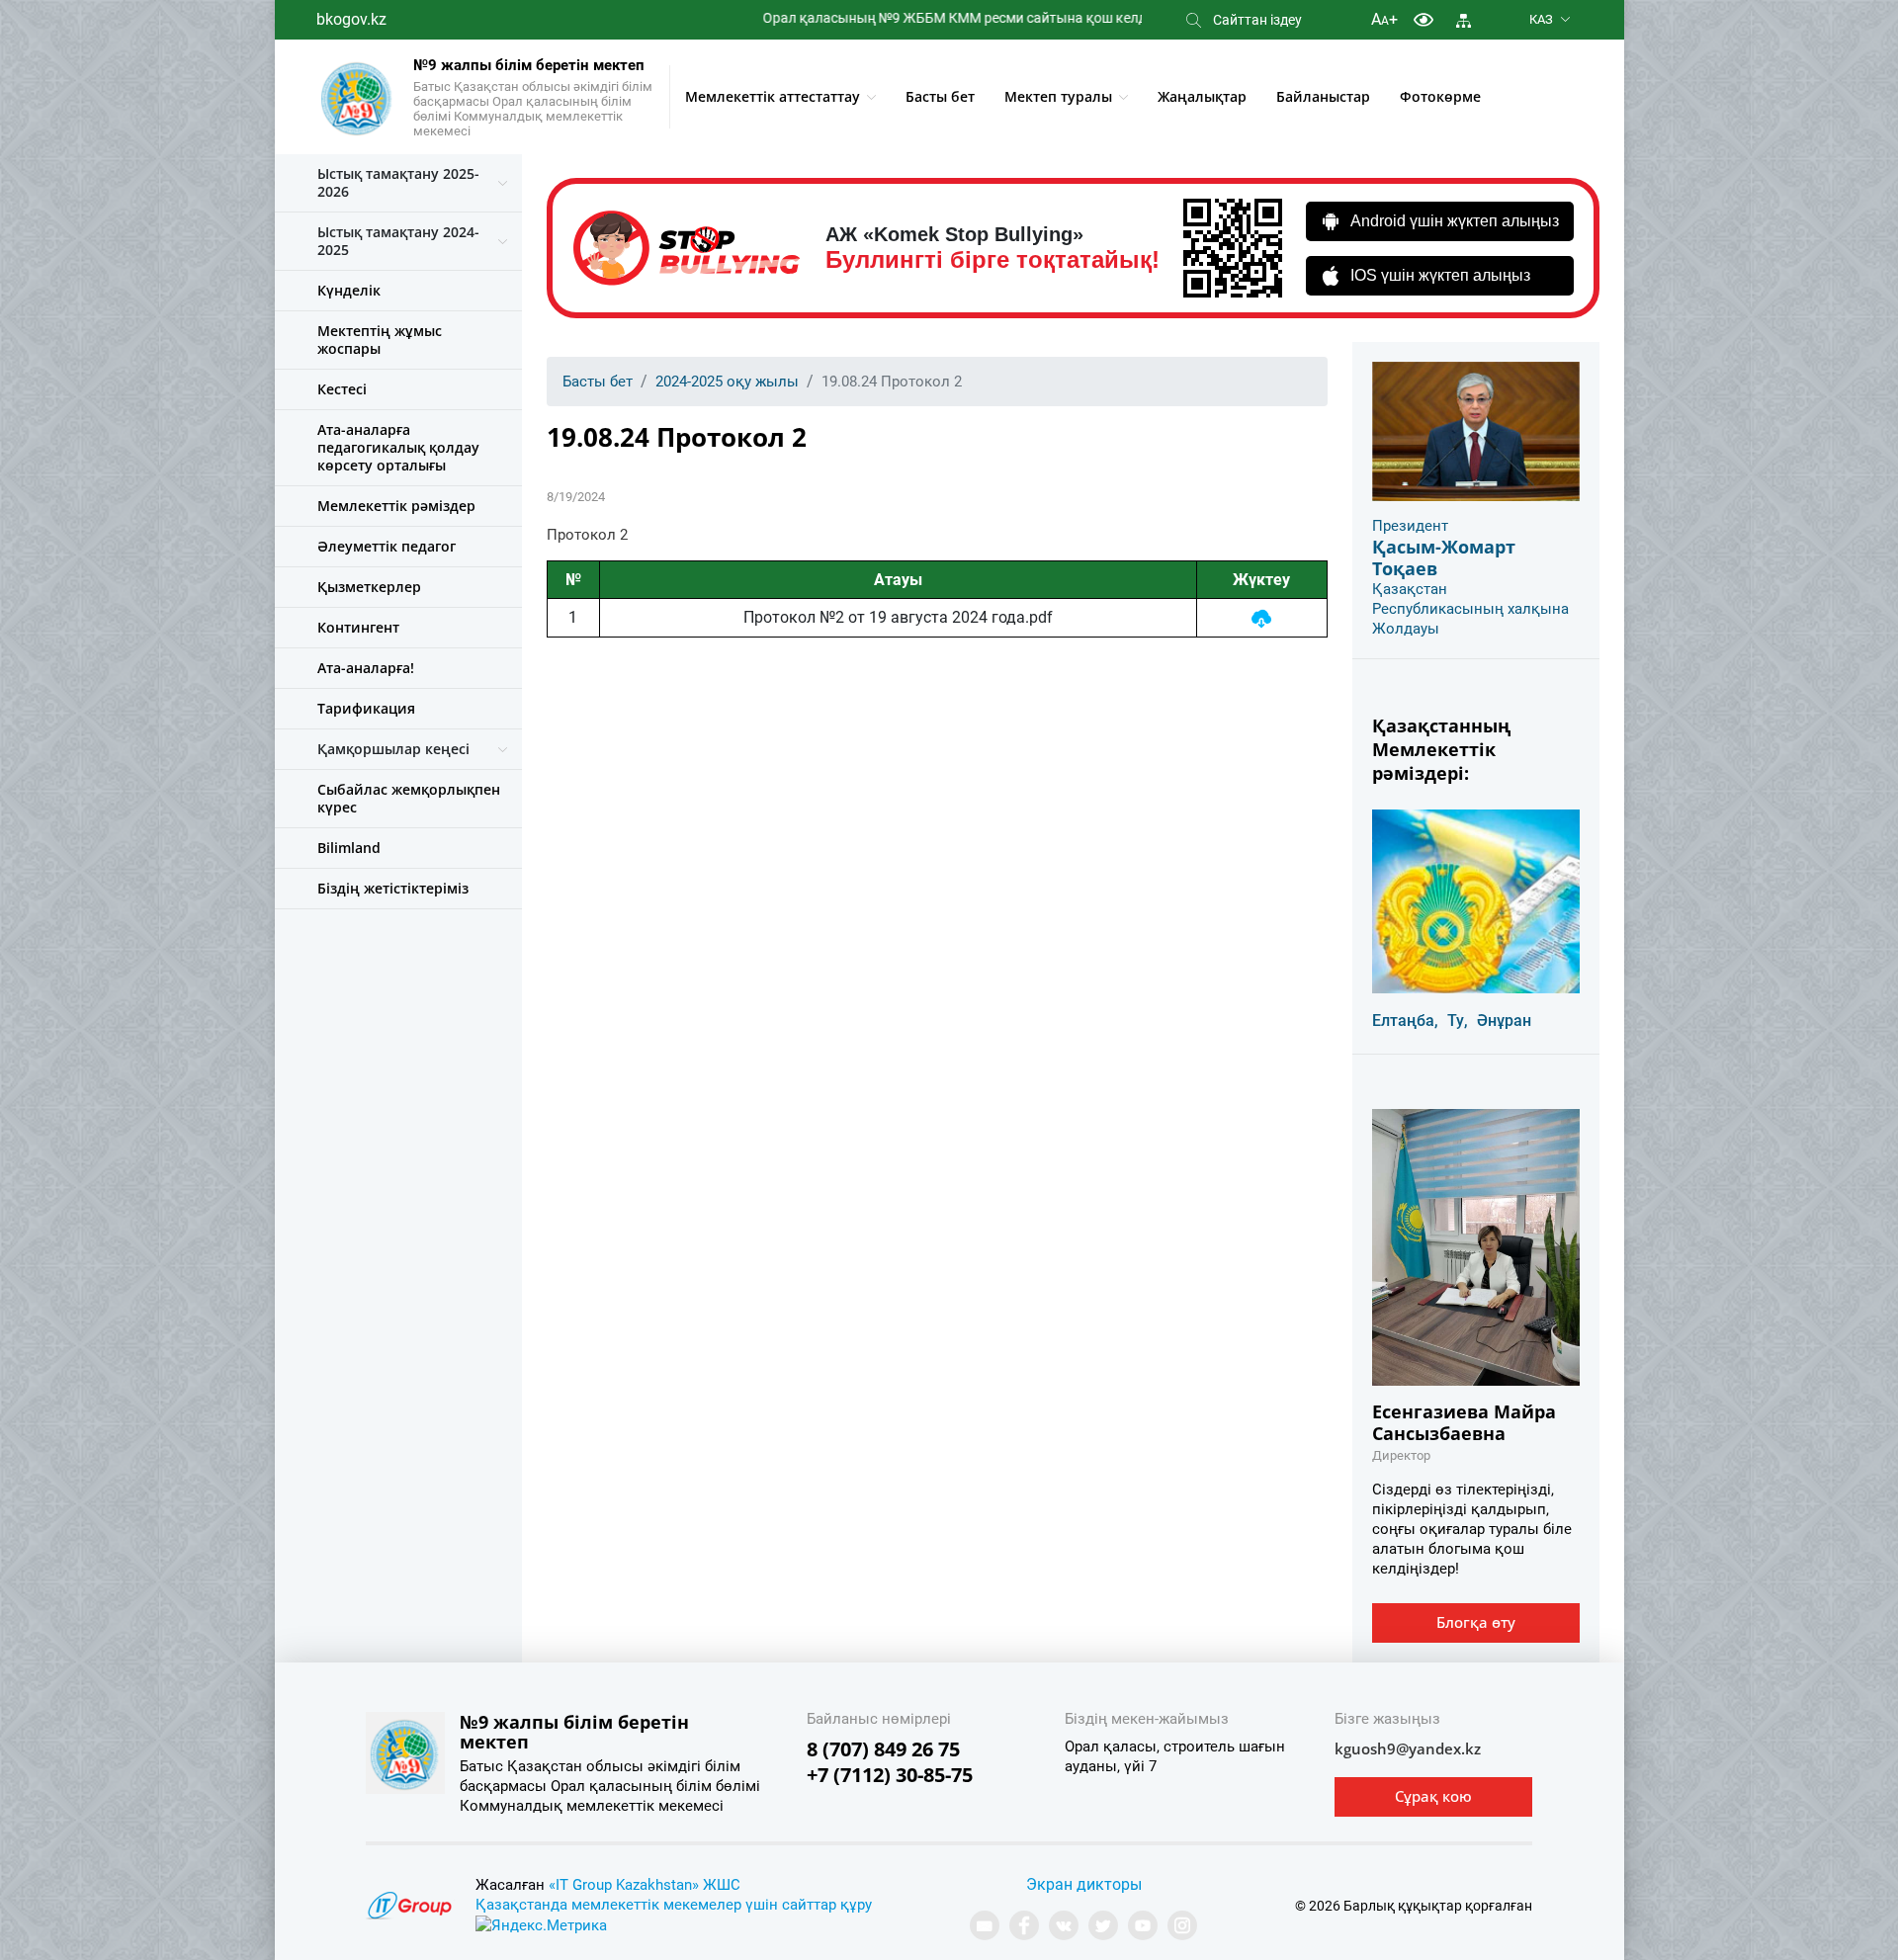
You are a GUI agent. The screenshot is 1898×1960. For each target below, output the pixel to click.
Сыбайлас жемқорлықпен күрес (409, 798)
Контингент (358, 627)
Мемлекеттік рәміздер (396, 506)
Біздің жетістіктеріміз (393, 888)
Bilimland (349, 848)
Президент (1410, 526)
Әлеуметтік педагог (387, 546)
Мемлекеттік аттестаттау (773, 96)
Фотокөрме (1440, 96)
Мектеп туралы (1058, 96)
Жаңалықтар (1202, 96)
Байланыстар (1323, 96)
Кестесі (342, 389)
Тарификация (366, 708)
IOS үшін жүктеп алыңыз (1440, 275)
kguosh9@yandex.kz (1408, 1748)
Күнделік (349, 290)
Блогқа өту (1476, 1622)
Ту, (1458, 1021)
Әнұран (1504, 1021)
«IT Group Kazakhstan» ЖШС (645, 1885)
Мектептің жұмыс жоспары (380, 340)
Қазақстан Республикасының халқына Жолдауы (1470, 609)
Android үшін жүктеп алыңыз (1455, 221)
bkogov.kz (351, 19)
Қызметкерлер (369, 587)
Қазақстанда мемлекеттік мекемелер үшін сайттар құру (674, 1905)
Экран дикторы (1084, 1884)
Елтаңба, (1405, 1021)
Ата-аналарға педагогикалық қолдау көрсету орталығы (398, 447)
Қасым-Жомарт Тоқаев (1444, 557)
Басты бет (940, 96)
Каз (1541, 19)
